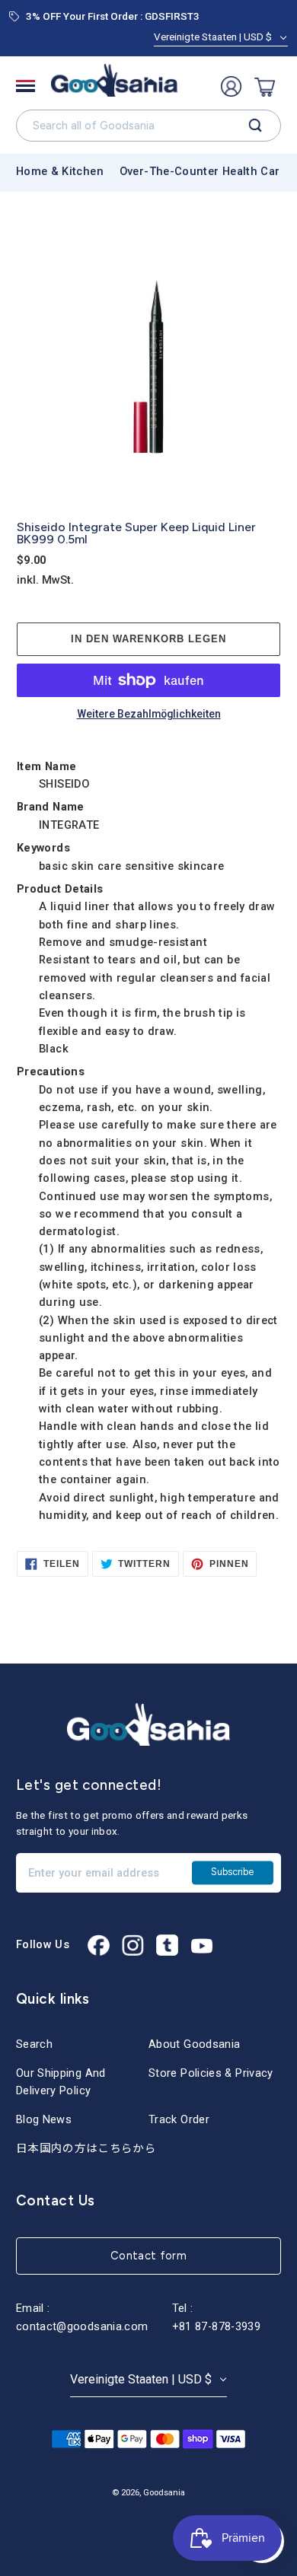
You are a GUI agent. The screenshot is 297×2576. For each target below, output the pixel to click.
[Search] (255, 126)
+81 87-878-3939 (216, 2326)
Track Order (179, 2119)
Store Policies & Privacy (211, 2073)
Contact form (148, 2256)
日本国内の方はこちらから (86, 2148)
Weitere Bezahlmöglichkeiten (149, 715)
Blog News (44, 2119)
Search (34, 2044)
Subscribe (232, 1872)
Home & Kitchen (60, 171)
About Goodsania (194, 2044)
